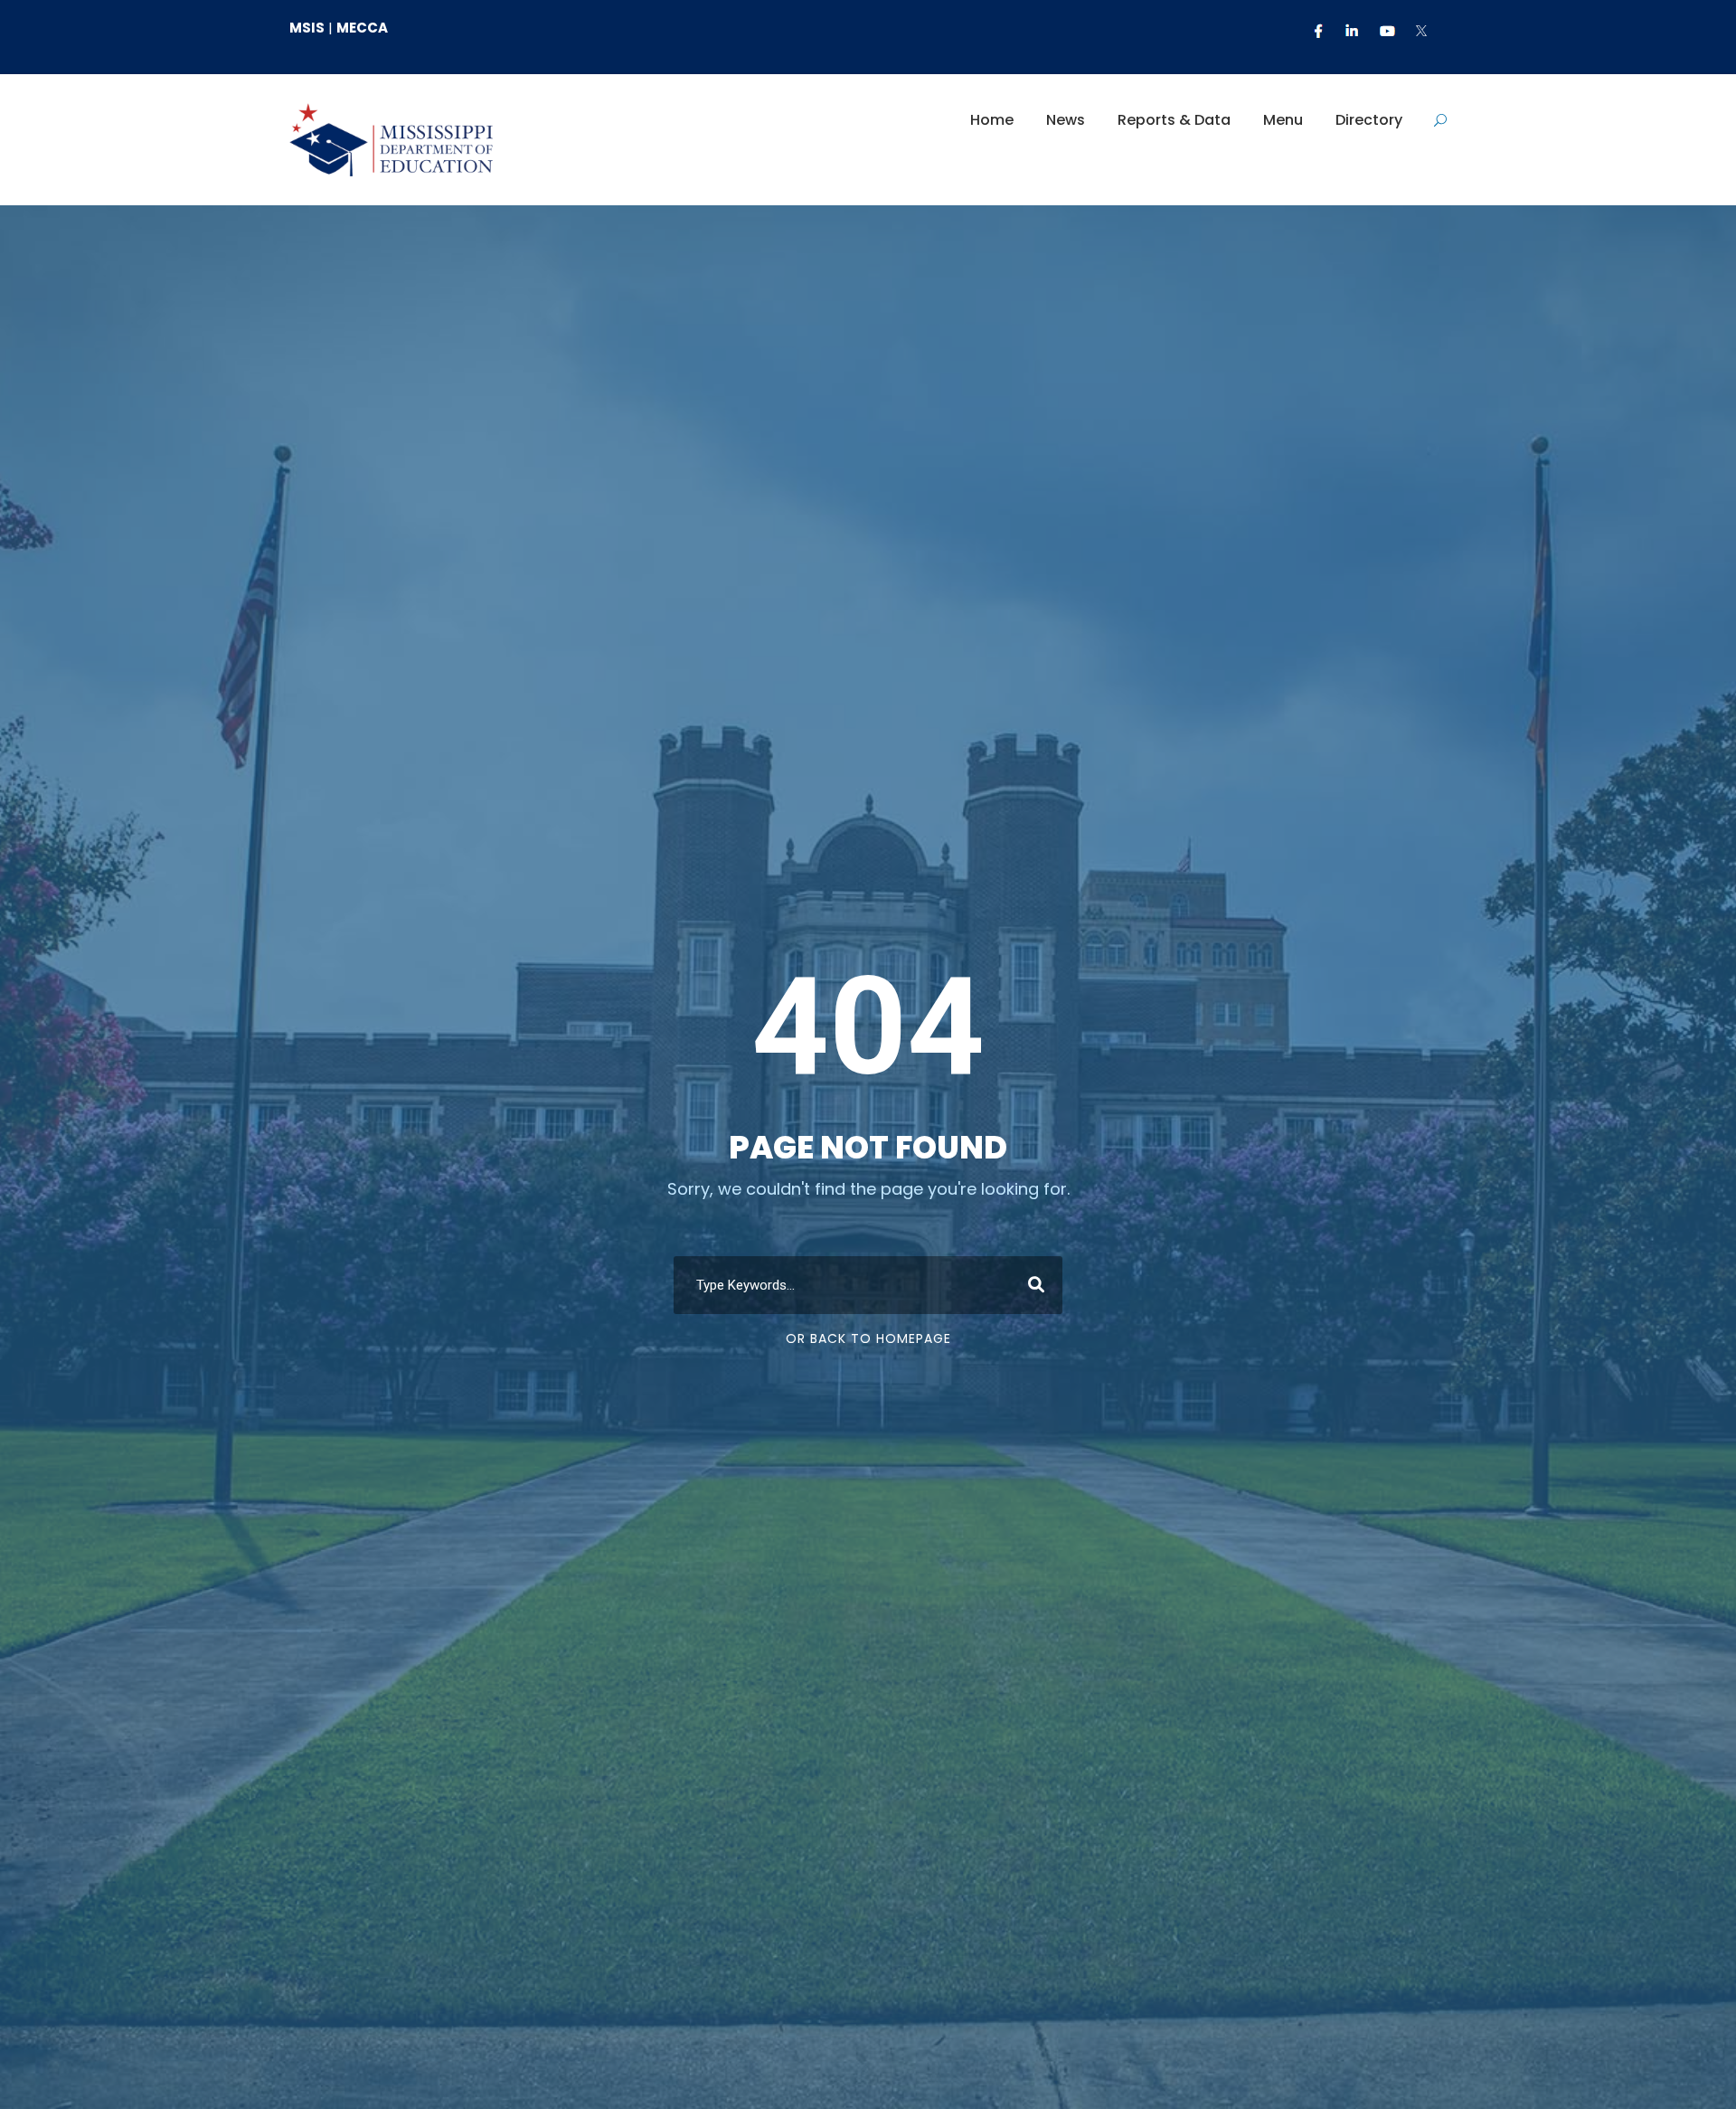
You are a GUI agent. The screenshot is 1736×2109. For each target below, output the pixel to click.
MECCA (362, 28)
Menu (1283, 120)
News (1066, 120)
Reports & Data (1174, 120)
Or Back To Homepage (868, 1338)
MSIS (307, 28)
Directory (1369, 120)
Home (992, 120)
